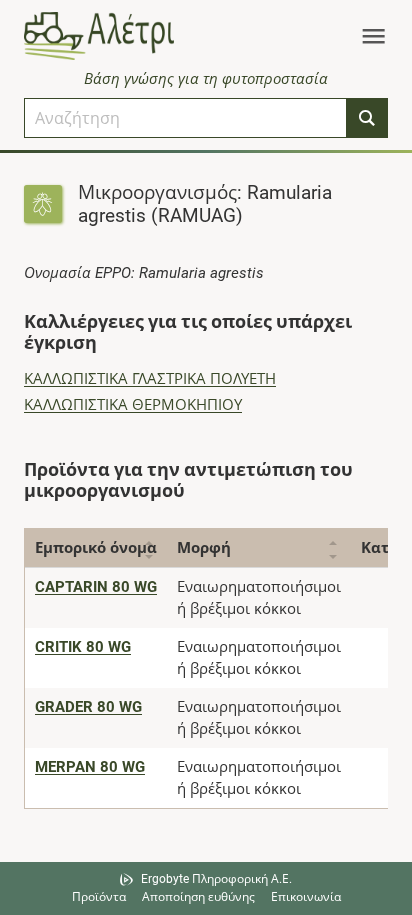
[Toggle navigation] (373, 36)
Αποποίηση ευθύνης (198, 897)
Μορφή (204, 548)
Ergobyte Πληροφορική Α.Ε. (216, 879)
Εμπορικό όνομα (96, 548)
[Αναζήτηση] (367, 118)
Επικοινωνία (306, 897)
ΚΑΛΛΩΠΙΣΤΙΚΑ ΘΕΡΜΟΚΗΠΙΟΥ (133, 405)
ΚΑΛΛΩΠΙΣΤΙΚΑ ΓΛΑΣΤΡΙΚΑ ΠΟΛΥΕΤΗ (150, 379)
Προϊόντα (99, 897)
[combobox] (185, 118)
